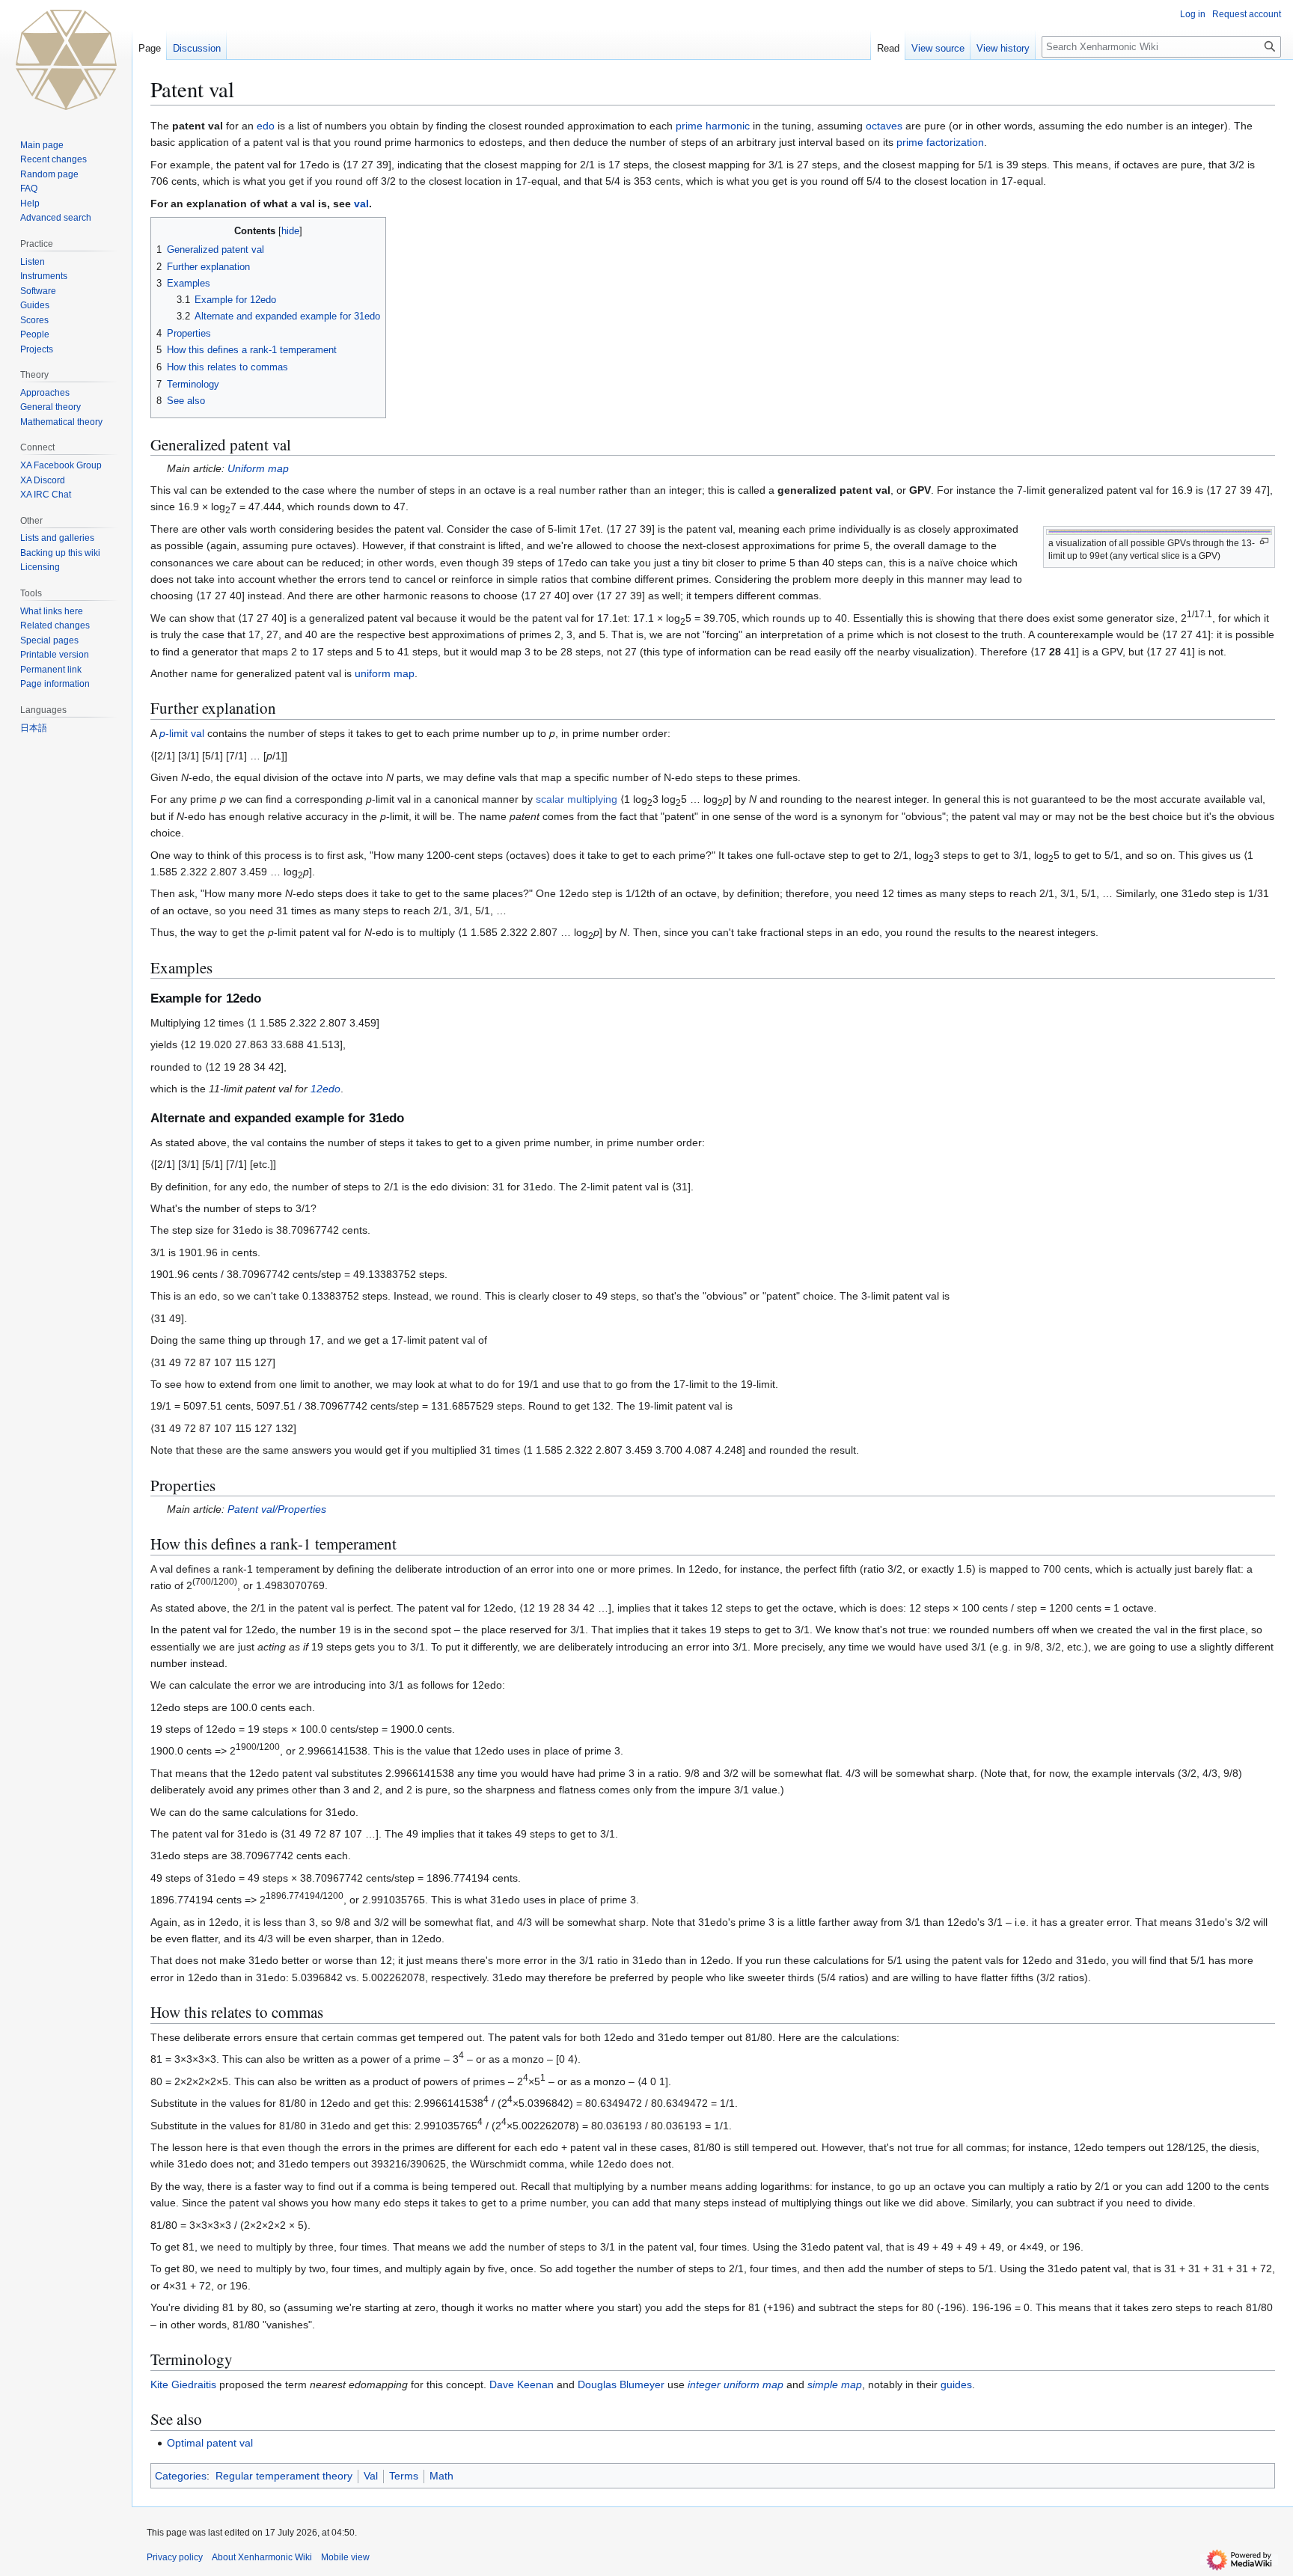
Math (441, 2476)
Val (371, 2476)
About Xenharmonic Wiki (262, 2557)
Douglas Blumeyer (621, 2384)
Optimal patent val (210, 2443)
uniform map (385, 673)
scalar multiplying (577, 799)
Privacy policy (175, 2557)
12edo (325, 1089)
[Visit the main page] (66, 60)
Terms (404, 2476)
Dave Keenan (522, 2384)
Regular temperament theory (284, 2476)
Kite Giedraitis (183, 2384)
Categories (181, 2476)
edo (266, 126)
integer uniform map (736, 2384)
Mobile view (345, 2557)
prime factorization (940, 142)
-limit (174, 733)
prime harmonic (713, 126)
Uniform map (258, 468)
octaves (884, 126)
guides (956, 2384)
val (361, 204)
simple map (835, 2384)
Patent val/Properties (277, 1509)
